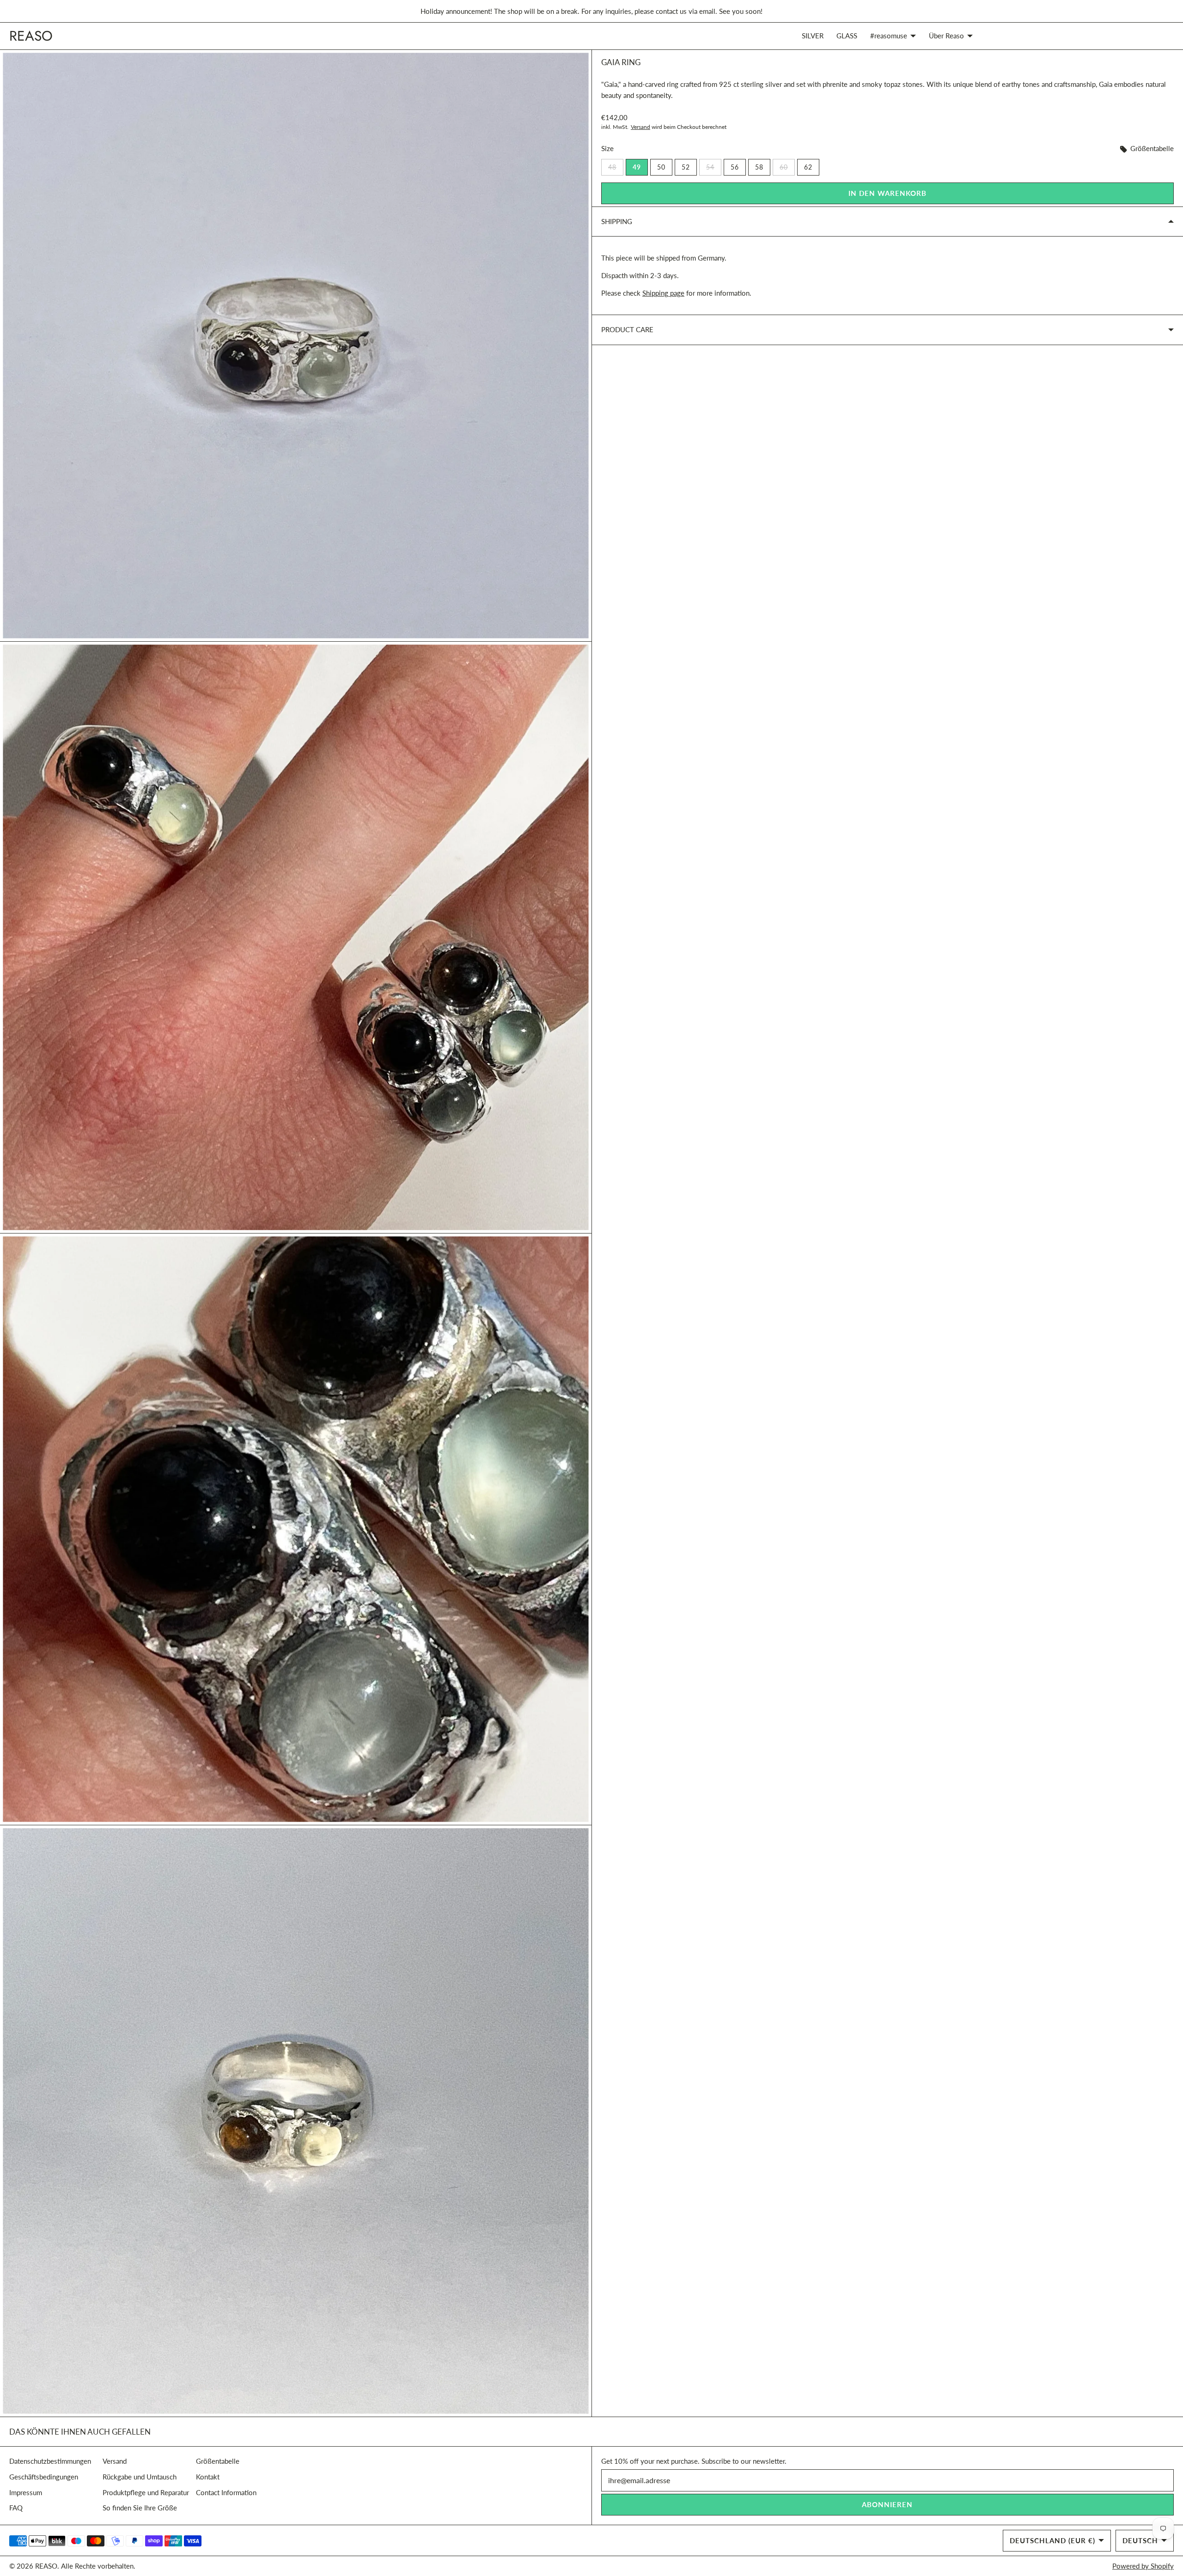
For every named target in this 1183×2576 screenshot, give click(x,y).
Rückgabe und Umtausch (140, 2477)
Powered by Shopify (1143, 2566)
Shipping (617, 221)
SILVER (813, 36)
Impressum (26, 2492)
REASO (46, 2566)
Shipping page (663, 293)
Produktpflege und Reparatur (146, 2492)
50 (661, 167)
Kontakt (208, 2477)
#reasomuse (889, 36)
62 (808, 167)
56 (735, 167)
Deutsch (1140, 2540)
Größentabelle (1151, 148)
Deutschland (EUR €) (1052, 2540)
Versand (640, 127)
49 (637, 167)
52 (686, 167)
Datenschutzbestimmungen (50, 2461)
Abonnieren (887, 2504)
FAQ (16, 2508)
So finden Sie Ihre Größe (140, 2508)
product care (627, 329)
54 (714, 167)
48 (616, 167)
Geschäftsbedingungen (44, 2477)
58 (759, 167)
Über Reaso (946, 36)
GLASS (847, 36)
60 (787, 167)
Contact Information (226, 2492)
